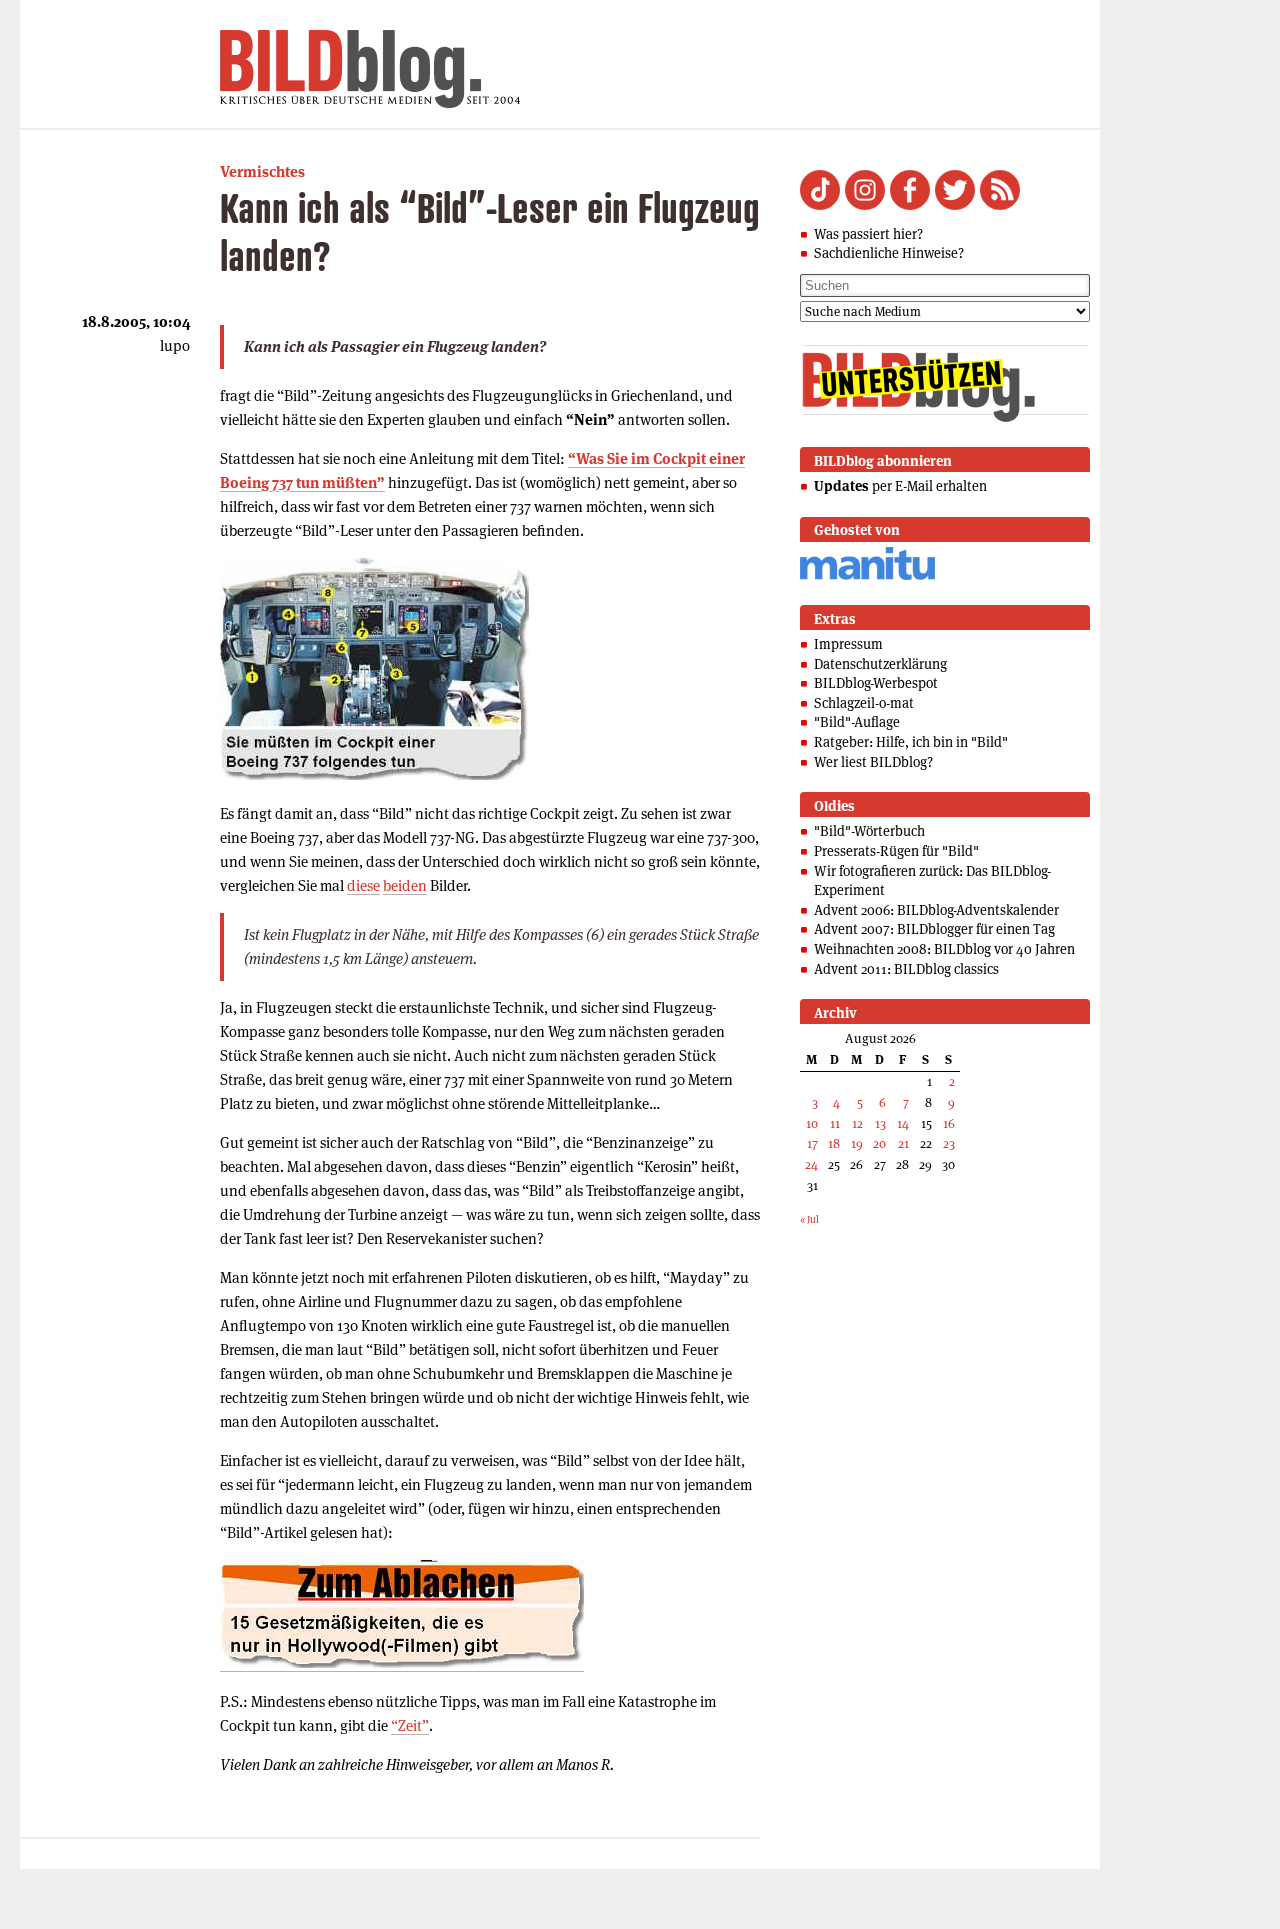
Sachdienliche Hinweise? (889, 253)
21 (903, 1143)
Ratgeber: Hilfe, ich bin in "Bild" (911, 742)
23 (949, 1143)
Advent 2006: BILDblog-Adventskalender (936, 910)
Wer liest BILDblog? (873, 762)
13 (880, 1123)
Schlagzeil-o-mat (864, 703)
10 (812, 1123)
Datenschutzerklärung (880, 664)
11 (835, 1123)
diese (363, 885)
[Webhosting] (867, 576)
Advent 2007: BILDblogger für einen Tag (934, 929)
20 (879, 1143)
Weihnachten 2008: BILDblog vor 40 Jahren (944, 949)
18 (834, 1143)
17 (812, 1143)
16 (949, 1123)
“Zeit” (410, 1725)
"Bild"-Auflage (857, 722)
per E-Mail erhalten (900, 486)
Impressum (848, 644)
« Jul (809, 1219)
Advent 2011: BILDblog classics (906, 969)
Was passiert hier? (868, 234)
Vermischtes (262, 171)
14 (903, 1123)
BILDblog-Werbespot (876, 683)
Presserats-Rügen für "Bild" (896, 851)
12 (857, 1123)
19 (857, 1143)
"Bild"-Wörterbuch (869, 831)
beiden (405, 885)
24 (811, 1164)
